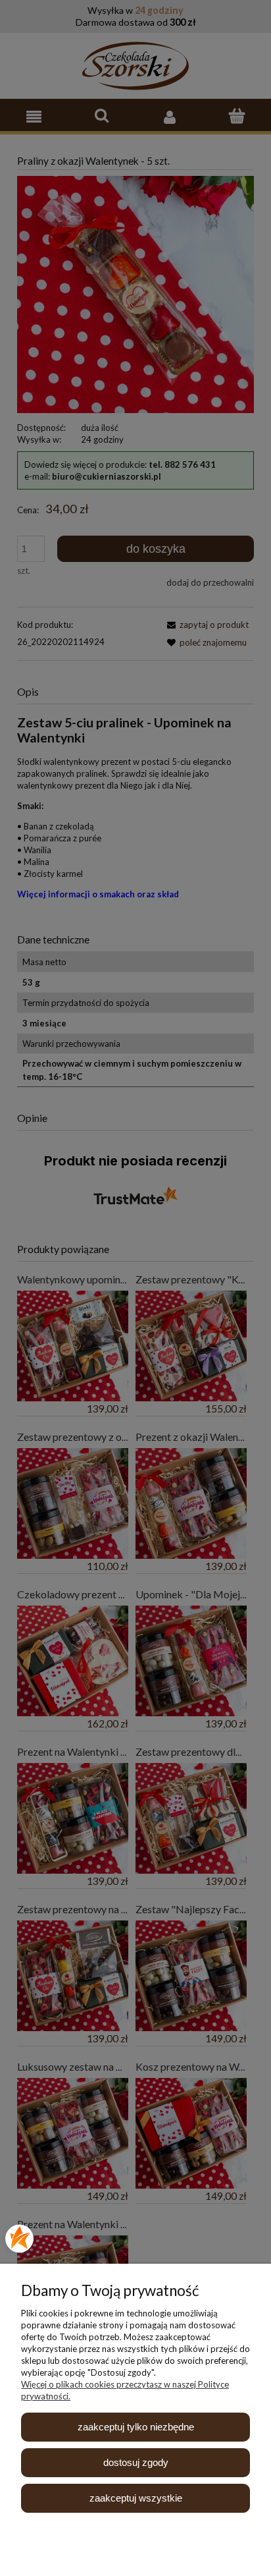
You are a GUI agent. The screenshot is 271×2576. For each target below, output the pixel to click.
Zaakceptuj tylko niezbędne (136, 2427)
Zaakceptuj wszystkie (136, 2498)
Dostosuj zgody (136, 2462)
